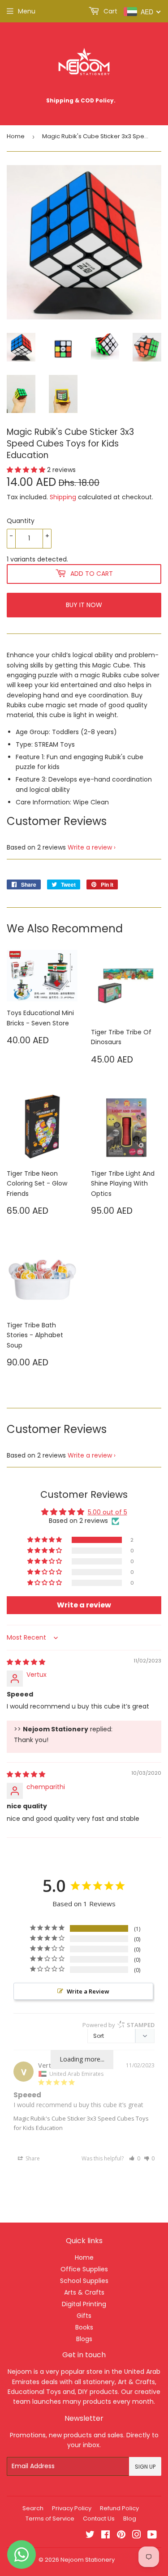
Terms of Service (50, 2519)
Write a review (90, 847)
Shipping (63, 497)
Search (33, 2508)
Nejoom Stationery (88, 2560)
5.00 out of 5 (108, 1512)
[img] (26, 1662)
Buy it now (84, 605)
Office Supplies (84, 2269)
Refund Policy (119, 2508)
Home (16, 136)
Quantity (21, 521)
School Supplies (84, 2281)
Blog (130, 2519)
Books (84, 2327)
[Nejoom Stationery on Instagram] (137, 2536)
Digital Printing (84, 2304)
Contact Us (99, 2519)
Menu (27, 11)
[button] (27, 470)
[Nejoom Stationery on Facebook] (106, 2536)
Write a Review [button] (88, 1991)
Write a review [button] (84, 1605)
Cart (110, 11)
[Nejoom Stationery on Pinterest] (121, 2536)
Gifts (84, 2316)
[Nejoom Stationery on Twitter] (90, 2536)
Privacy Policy (72, 2508)
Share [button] (32, 2158)
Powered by (118, 2025)
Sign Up (145, 2467)
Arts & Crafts (84, 2292)
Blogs (84, 2339)
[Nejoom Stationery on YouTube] (152, 2536)
